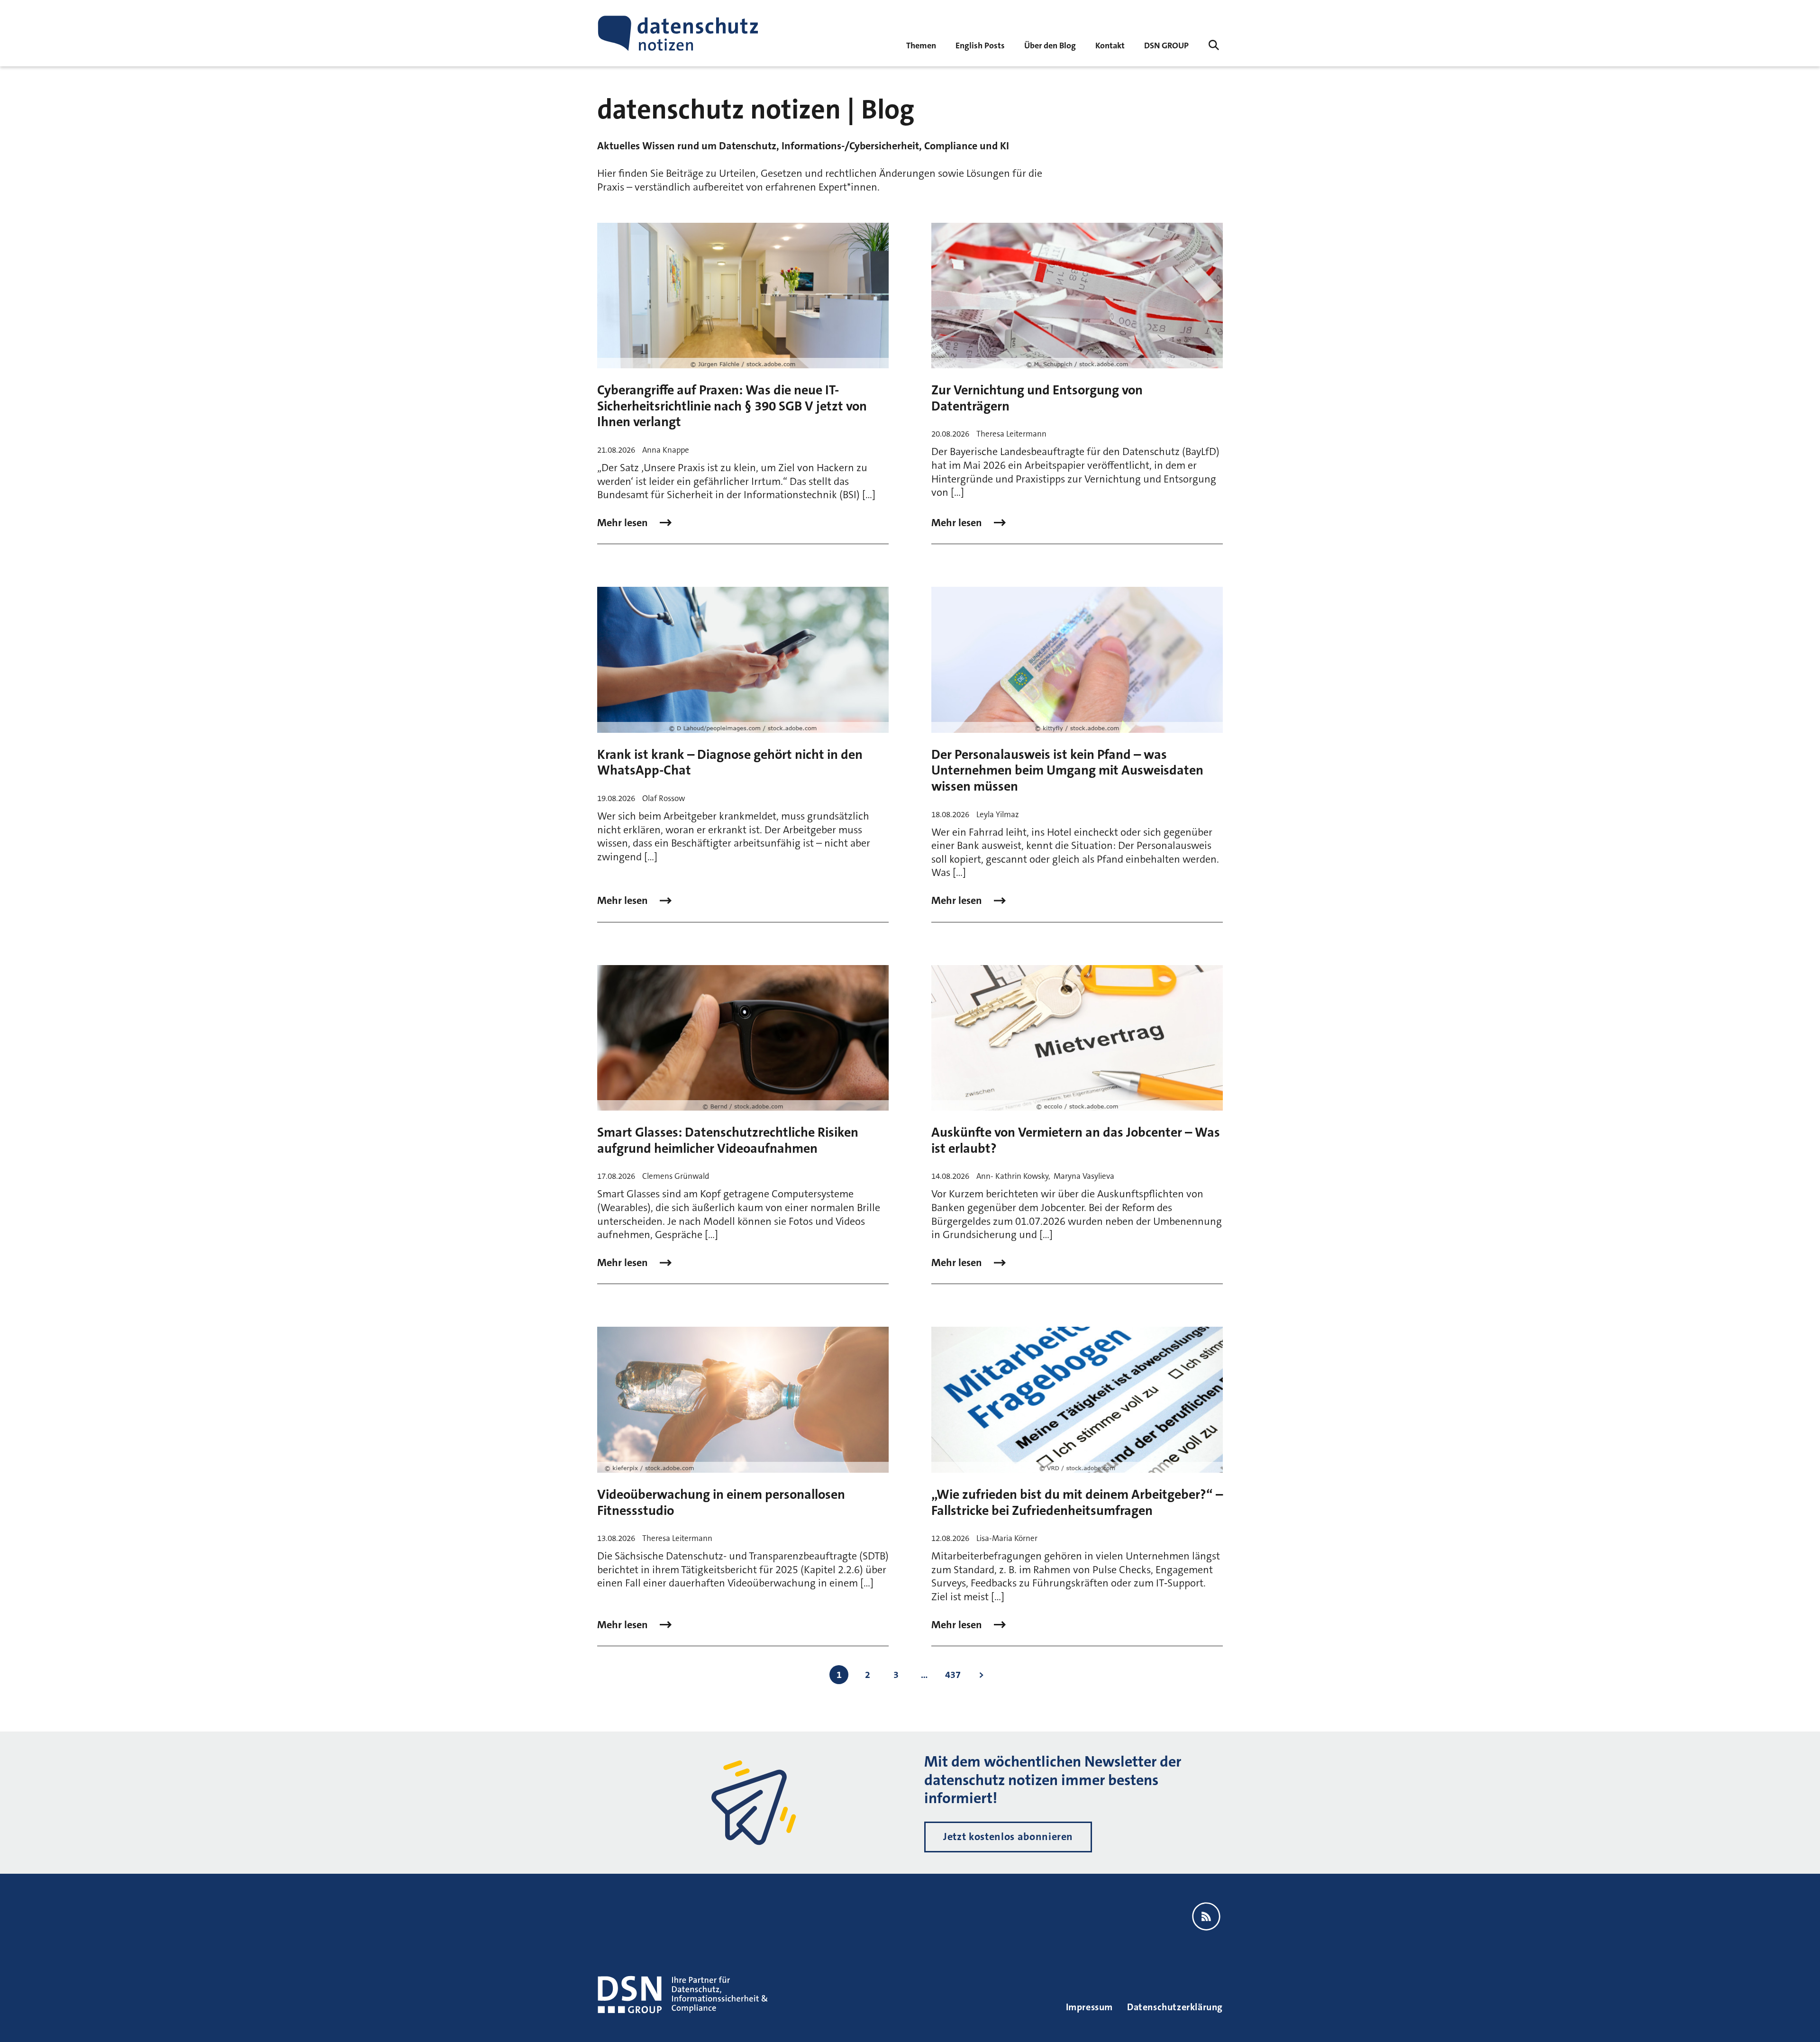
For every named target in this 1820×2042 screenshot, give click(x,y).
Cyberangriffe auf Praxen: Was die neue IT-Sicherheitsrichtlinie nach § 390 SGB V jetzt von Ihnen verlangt (732, 406)
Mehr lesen (624, 523)
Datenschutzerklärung (1175, 2007)
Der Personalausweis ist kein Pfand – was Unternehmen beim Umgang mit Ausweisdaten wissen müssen (1067, 770)
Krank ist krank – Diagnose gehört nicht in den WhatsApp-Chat (730, 763)
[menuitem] (1166, 45)
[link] (980, 45)
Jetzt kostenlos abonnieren (1008, 1837)
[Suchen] (1214, 45)
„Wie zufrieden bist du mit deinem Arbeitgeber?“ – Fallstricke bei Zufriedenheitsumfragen (1077, 1503)
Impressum (1089, 2007)
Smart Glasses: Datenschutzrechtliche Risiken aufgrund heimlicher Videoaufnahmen (728, 1140)
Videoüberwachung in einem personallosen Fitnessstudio (721, 1503)
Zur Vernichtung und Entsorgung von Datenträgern (1037, 398)
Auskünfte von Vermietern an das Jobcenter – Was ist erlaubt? (1076, 1140)
